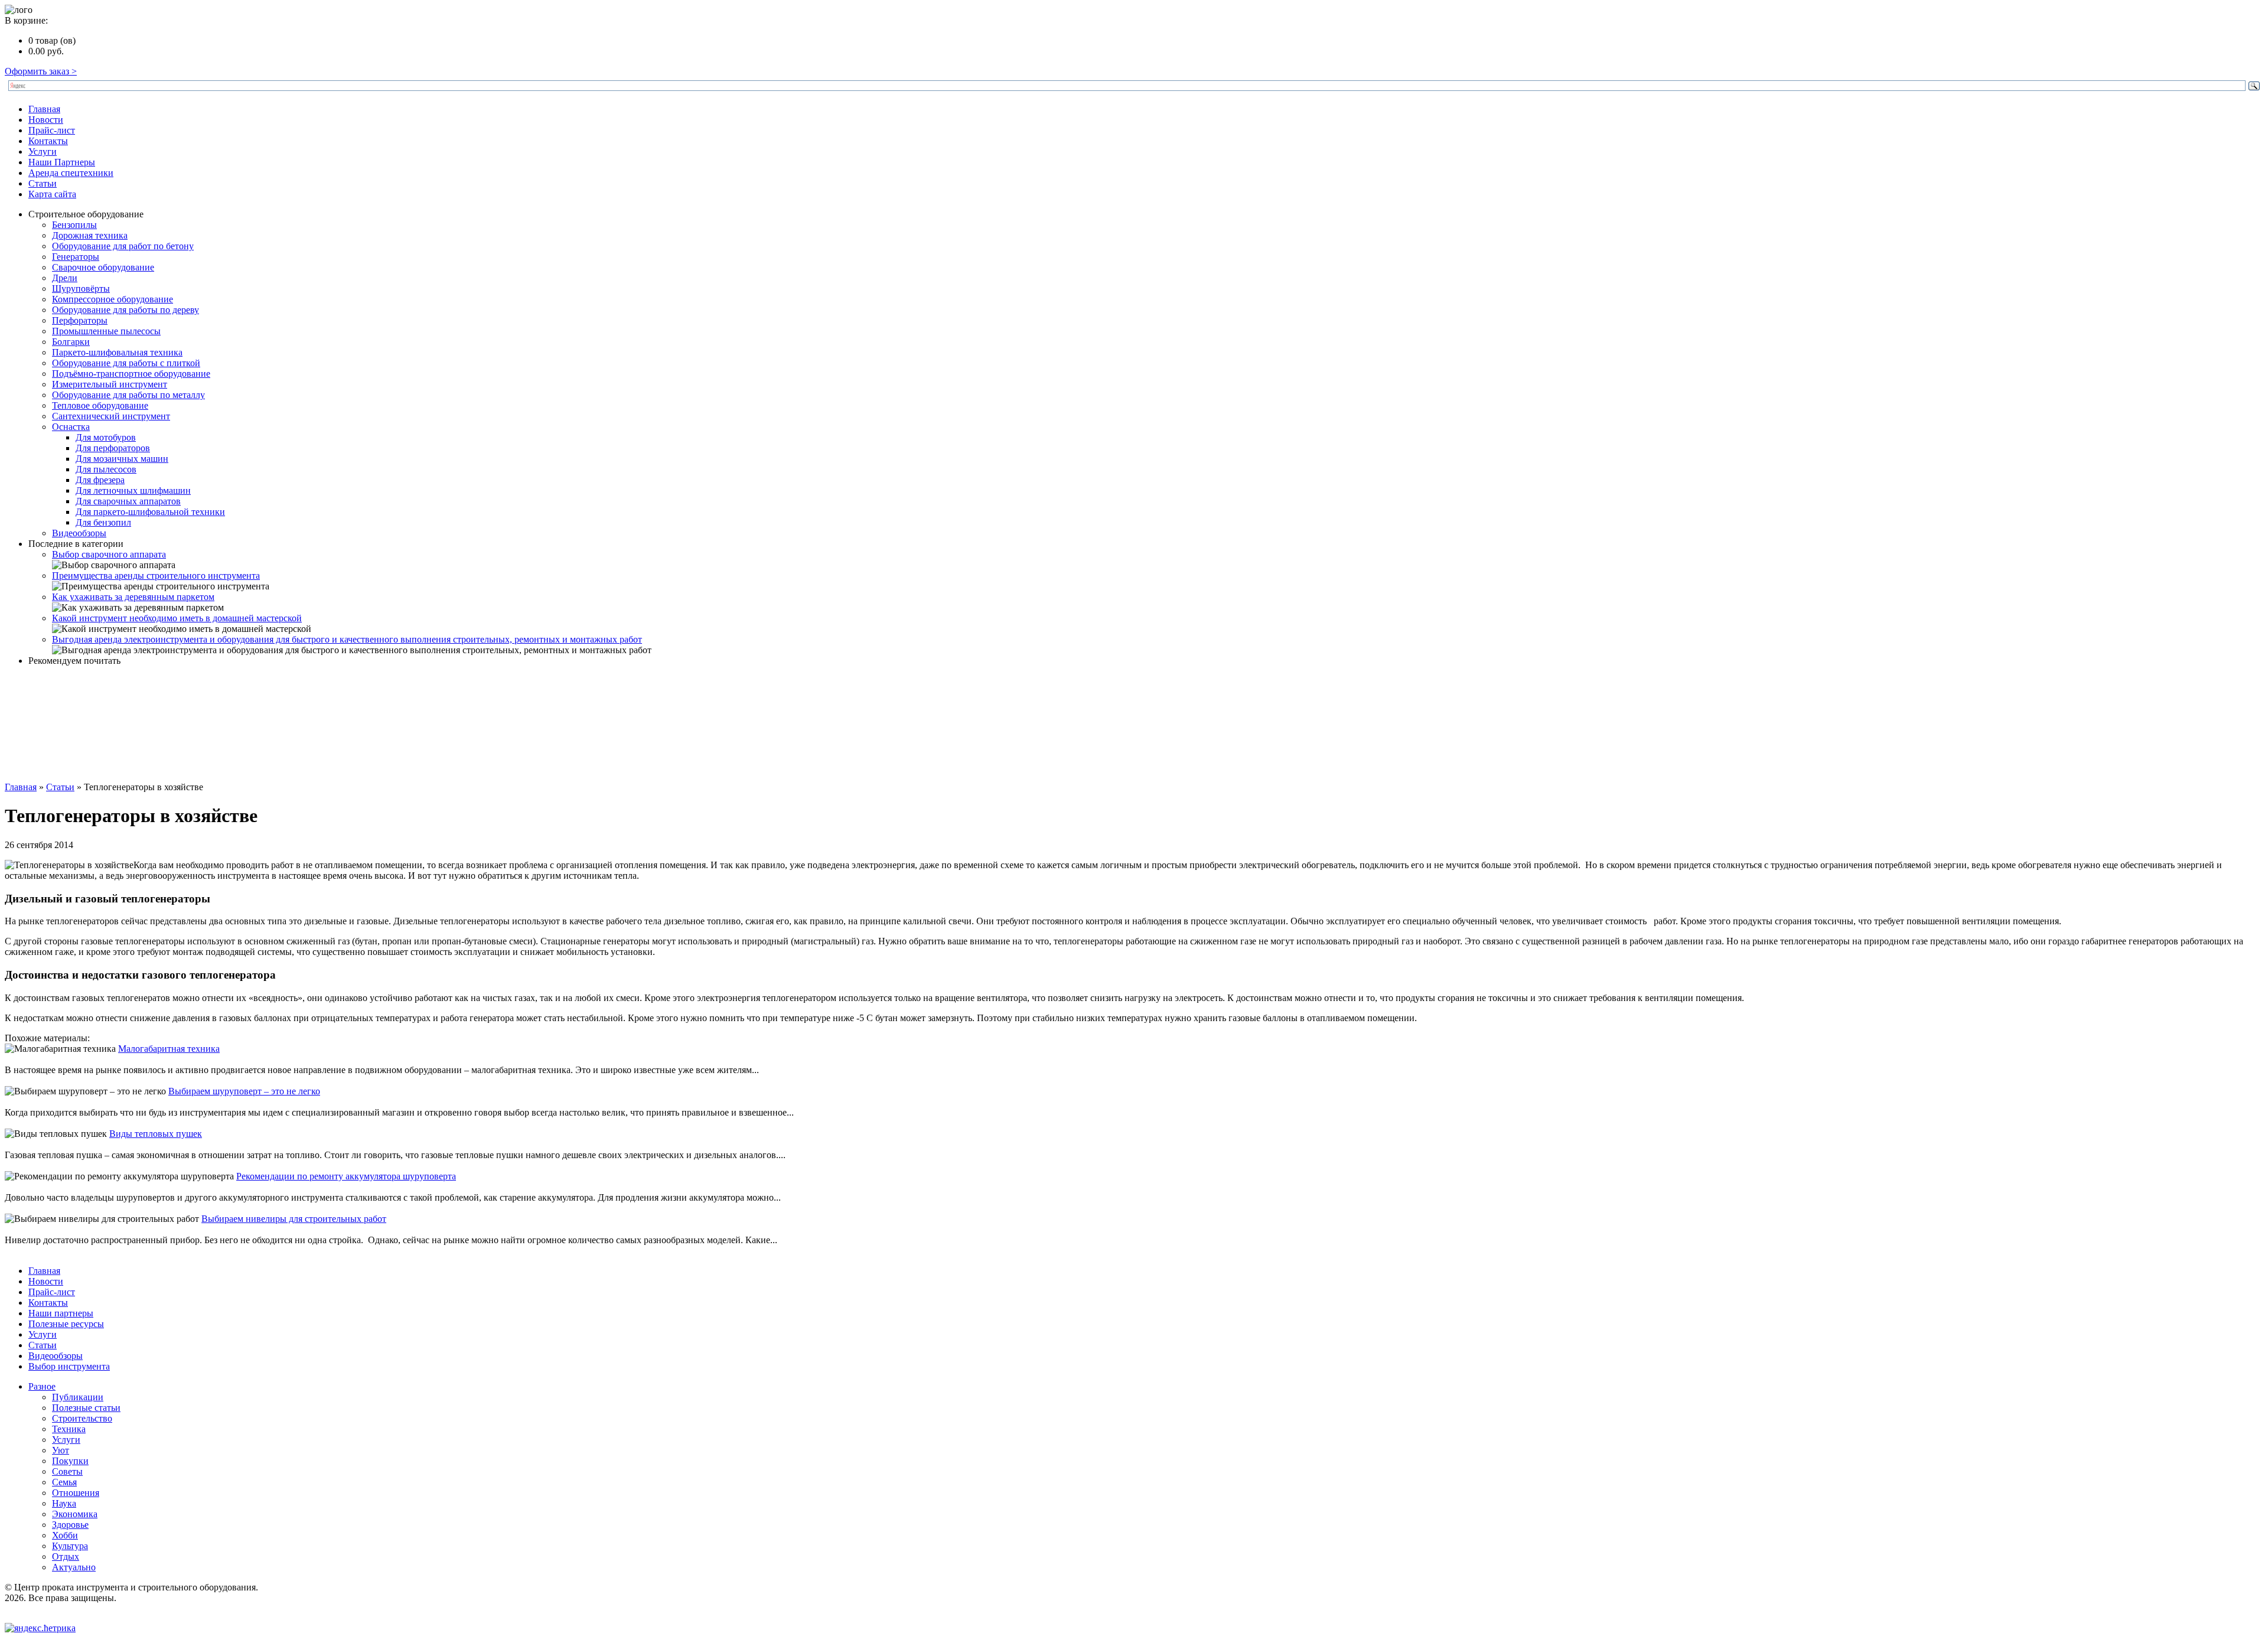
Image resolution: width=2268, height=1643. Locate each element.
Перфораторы (80, 320)
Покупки (70, 1461)
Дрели (65, 278)
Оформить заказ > (41, 71)
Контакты (48, 141)
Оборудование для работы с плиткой (126, 363)
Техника (69, 1429)
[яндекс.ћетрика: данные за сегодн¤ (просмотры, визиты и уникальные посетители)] (40, 1628)
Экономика (75, 1514)
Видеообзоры (79, 533)
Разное (42, 1386)
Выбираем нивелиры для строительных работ (294, 1219)
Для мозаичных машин (122, 459)
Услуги (43, 151)
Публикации (78, 1397)
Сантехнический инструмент (111, 416)
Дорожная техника (90, 235)
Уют (61, 1450)
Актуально (74, 1567)
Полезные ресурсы (66, 1324)
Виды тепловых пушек (156, 1134)
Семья (64, 1482)
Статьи (43, 183)
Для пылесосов (106, 469)
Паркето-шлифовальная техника (117, 352)
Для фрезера (100, 480)
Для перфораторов (113, 448)
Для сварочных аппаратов (128, 501)
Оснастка (71, 427)
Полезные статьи (86, 1408)
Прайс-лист (52, 130)
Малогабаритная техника (169, 1049)
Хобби (65, 1535)
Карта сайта (52, 194)
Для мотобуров (106, 437)
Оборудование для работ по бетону (123, 246)
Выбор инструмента (69, 1366)
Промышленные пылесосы (106, 331)
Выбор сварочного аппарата (109, 554)
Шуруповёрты (81, 288)
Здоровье (70, 1525)
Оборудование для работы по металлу (128, 395)
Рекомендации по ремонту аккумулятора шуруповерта (346, 1176)
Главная (44, 109)
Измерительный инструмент (110, 384)
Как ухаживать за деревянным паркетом (133, 597)
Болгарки (71, 342)
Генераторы (76, 257)
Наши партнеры (61, 1313)
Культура (70, 1546)
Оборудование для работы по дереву (126, 310)
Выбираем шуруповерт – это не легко (244, 1091)
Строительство (82, 1418)
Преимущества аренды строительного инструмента (156, 576)
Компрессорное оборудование (113, 299)
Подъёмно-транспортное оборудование (131, 374)
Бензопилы (74, 225)
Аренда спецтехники (71, 173)
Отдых (66, 1556)
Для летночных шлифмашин (133, 490)
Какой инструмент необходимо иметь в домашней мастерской (177, 618)
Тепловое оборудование (100, 405)
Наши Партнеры (62, 162)
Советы (67, 1471)
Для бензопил (103, 522)
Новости (46, 120)
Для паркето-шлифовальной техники (150, 512)
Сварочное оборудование (103, 267)
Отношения (76, 1493)
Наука (64, 1503)
